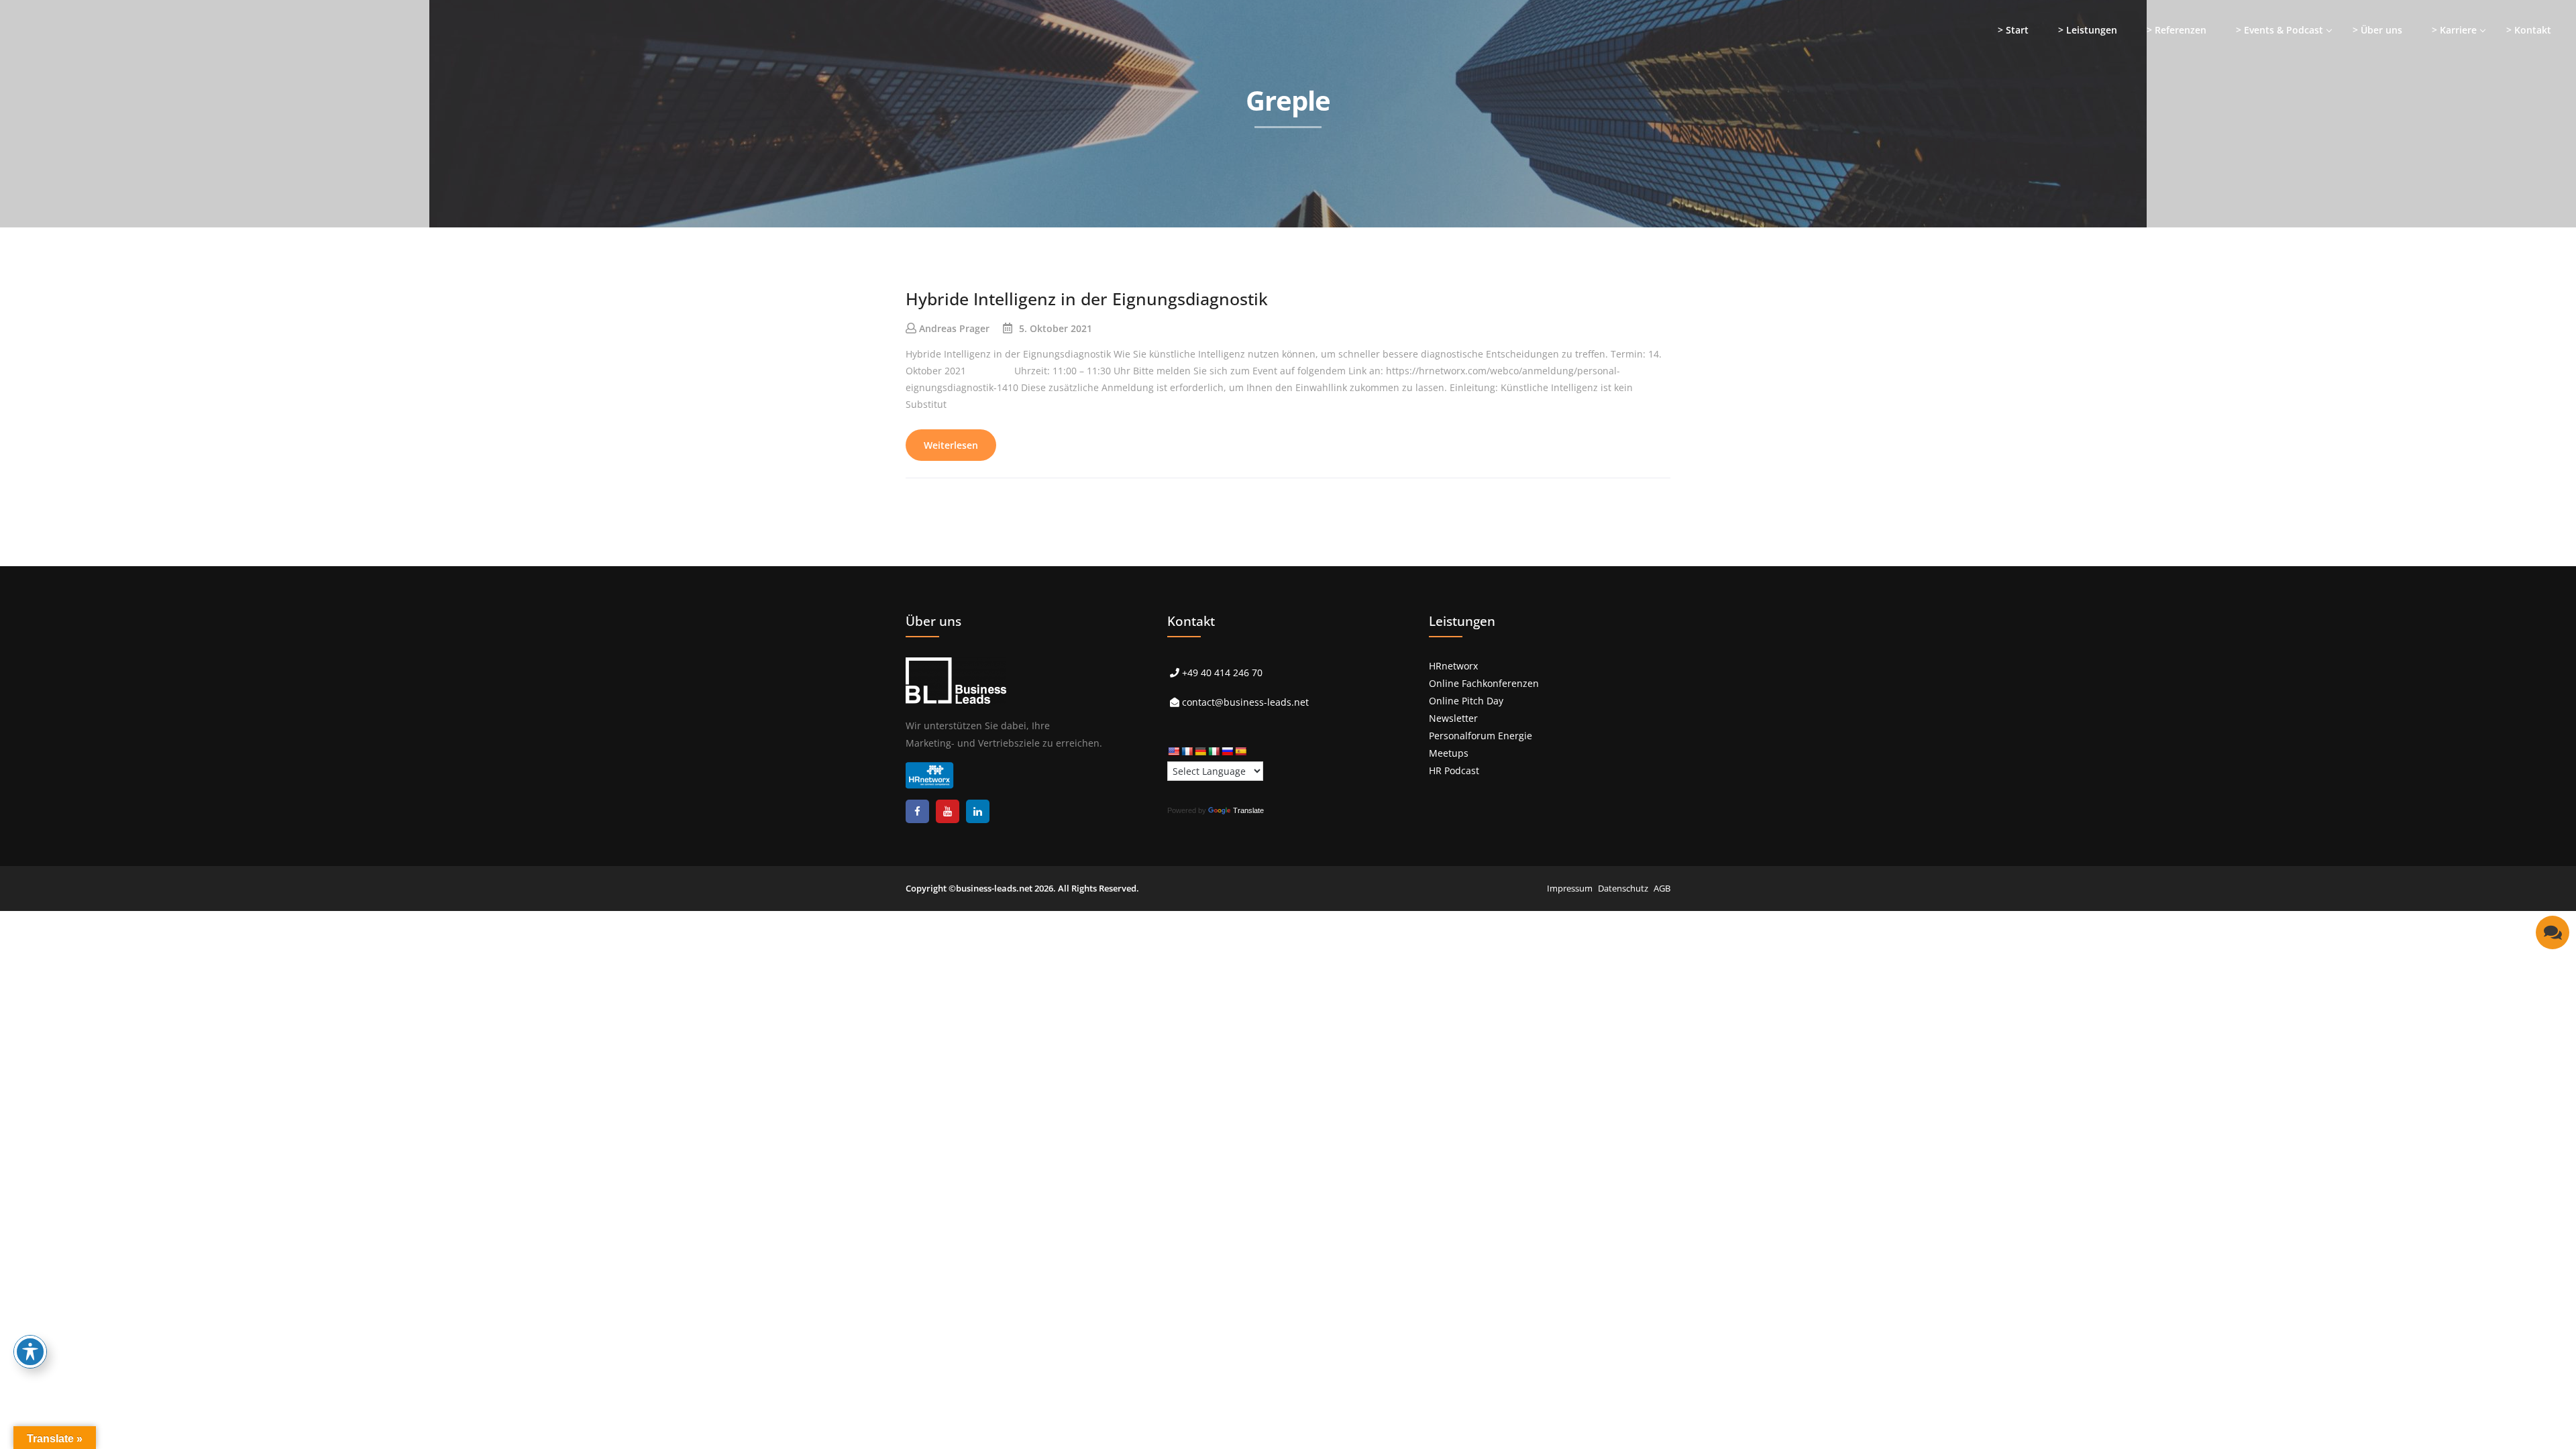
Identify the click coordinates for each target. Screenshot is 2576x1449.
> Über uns (2377, 30)
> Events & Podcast (2279, 30)
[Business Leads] (98, 104)
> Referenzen (2177, 30)
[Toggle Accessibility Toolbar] (30, 1352)
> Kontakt (2529, 30)
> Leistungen (2088, 30)
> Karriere (2454, 30)
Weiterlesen (951, 445)
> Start (2013, 30)
